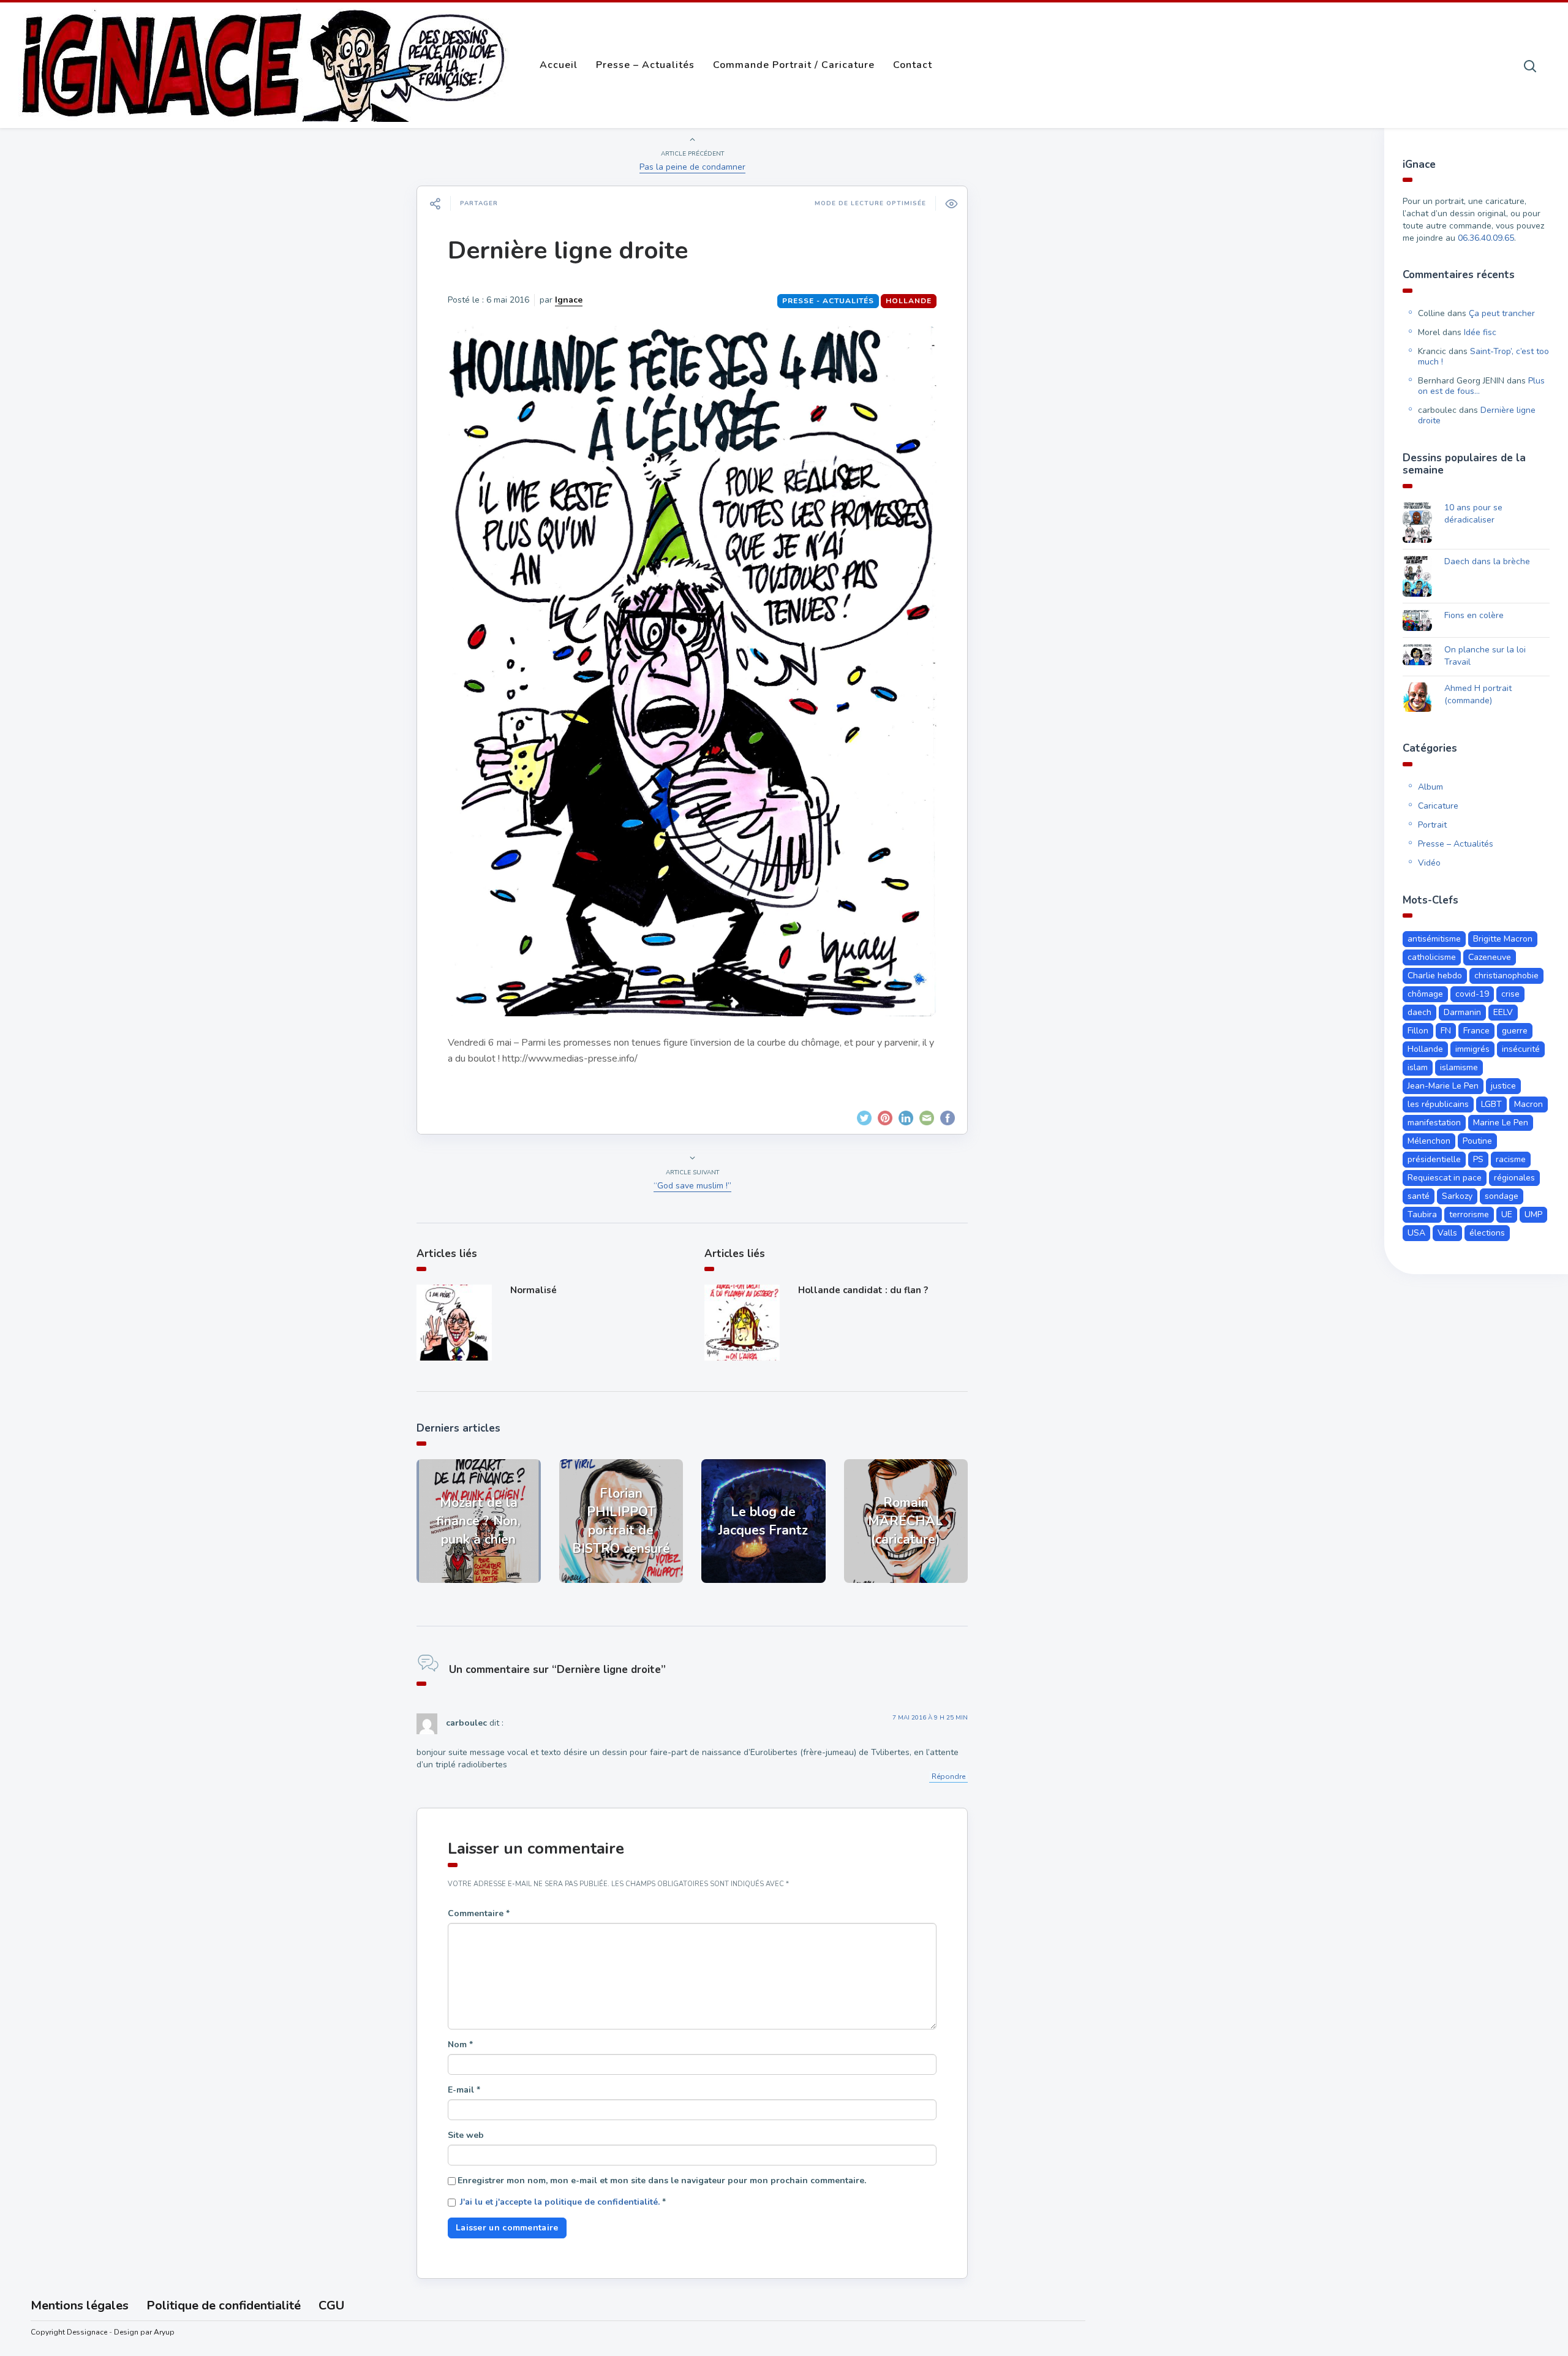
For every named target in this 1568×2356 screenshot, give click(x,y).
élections (1487, 1233)
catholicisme (1432, 957)
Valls (1447, 1233)
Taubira (1422, 1214)
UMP (1533, 1214)
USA (1416, 1233)
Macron (1528, 1104)
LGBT (1491, 1104)
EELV (1503, 1012)
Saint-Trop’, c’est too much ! (1483, 357)
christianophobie (1506, 976)
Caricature (1438, 806)
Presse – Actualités (645, 65)
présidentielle (1434, 1159)
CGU (331, 2305)
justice (1503, 1086)
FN (1446, 1031)
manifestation (1434, 1123)
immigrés (1472, 1049)
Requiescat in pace (1445, 1178)
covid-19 (1472, 994)
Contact (913, 65)
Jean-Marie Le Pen (1443, 1086)
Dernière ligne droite (568, 251)
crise (1510, 994)
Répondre (948, 1776)
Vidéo (1429, 863)
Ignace (569, 300)
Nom (460, 2045)
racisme (1511, 1159)
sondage (1502, 1196)
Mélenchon (1429, 1141)
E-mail (464, 2090)
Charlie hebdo (1435, 976)
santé (1419, 1196)
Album (1430, 787)
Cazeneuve (1490, 957)
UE (1507, 1214)
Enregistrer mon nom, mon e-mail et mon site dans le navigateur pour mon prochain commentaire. (662, 2180)
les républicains (1438, 1104)
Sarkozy (1457, 1196)
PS (1478, 1159)
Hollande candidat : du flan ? (863, 1290)
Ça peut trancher (1502, 313)
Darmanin (1462, 1012)
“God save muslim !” (692, 1186)
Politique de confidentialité (224, 2305)
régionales (1514, 1178)
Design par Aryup (144, 2332)
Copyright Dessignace (69, 2332)
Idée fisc (1480, 332)
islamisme (1459, 1067)
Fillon (1418, 1031)
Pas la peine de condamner (692, 167)
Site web (466, 2135)
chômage (1425, 994)
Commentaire (479, 1913)
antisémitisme (1434, 939)
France (1476, 1031)
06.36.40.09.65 (1486, 238)
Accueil (559, 65)
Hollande (909, 301)
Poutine (1477, 1141)
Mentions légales (80, 2305)
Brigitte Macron (1503, 939)
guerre (1515, 1031)
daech (1419, 1012)
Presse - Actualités (828, 301)
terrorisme (1469, 1214)
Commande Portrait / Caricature (794, 65)
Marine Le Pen (1501, 1123)
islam (1418, 1067)
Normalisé (533, 1290)
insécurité (1521, 1049)
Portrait (1432, 825)
